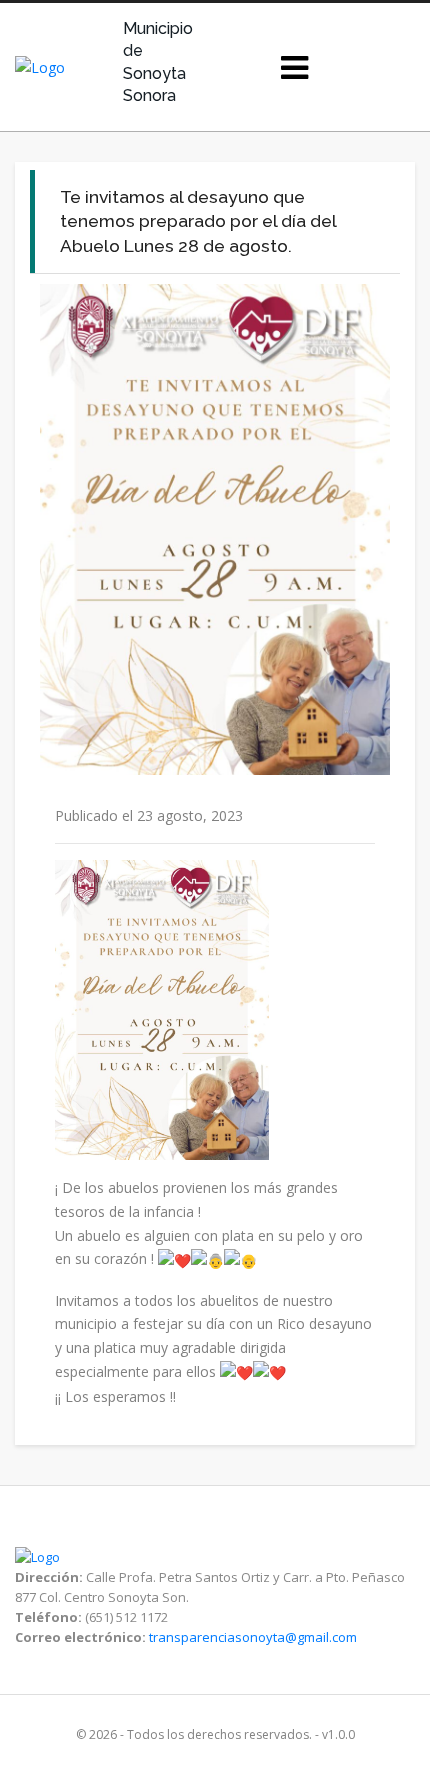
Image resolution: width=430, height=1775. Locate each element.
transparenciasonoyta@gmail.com (253, 1637)
